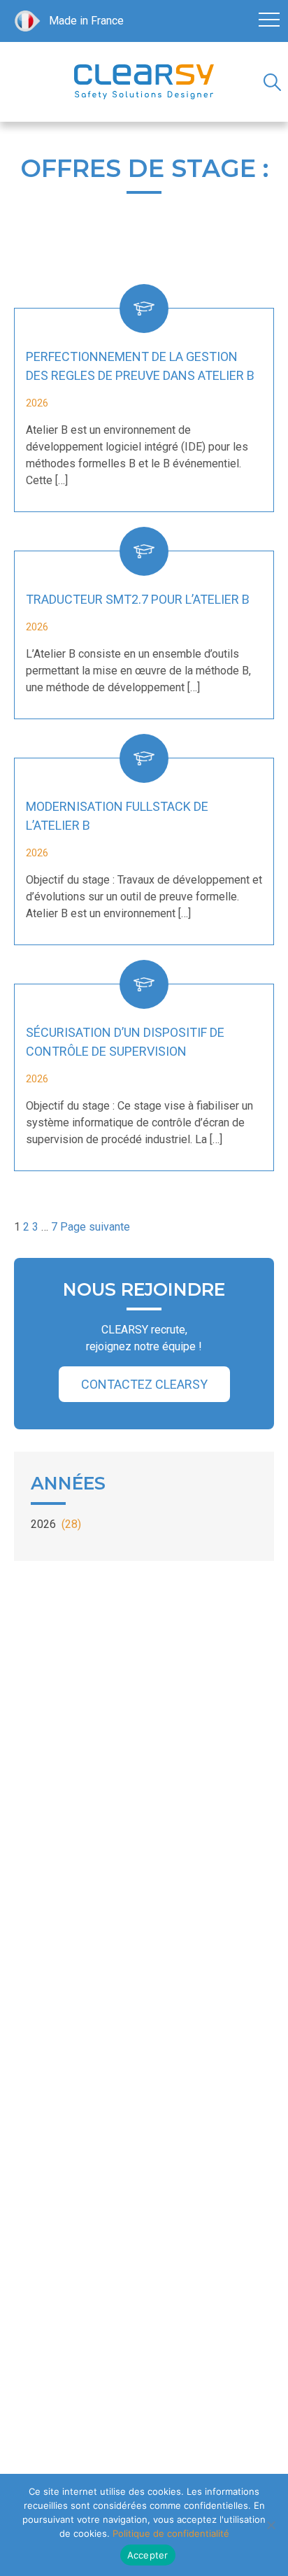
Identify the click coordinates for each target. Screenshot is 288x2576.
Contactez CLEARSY (144, 1384)
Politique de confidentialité (171, 2533)
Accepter (148, 2555)
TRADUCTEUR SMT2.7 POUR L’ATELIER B (138, 599)
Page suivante (95, 1227)
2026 (56, 1524)
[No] (271, 2525)
